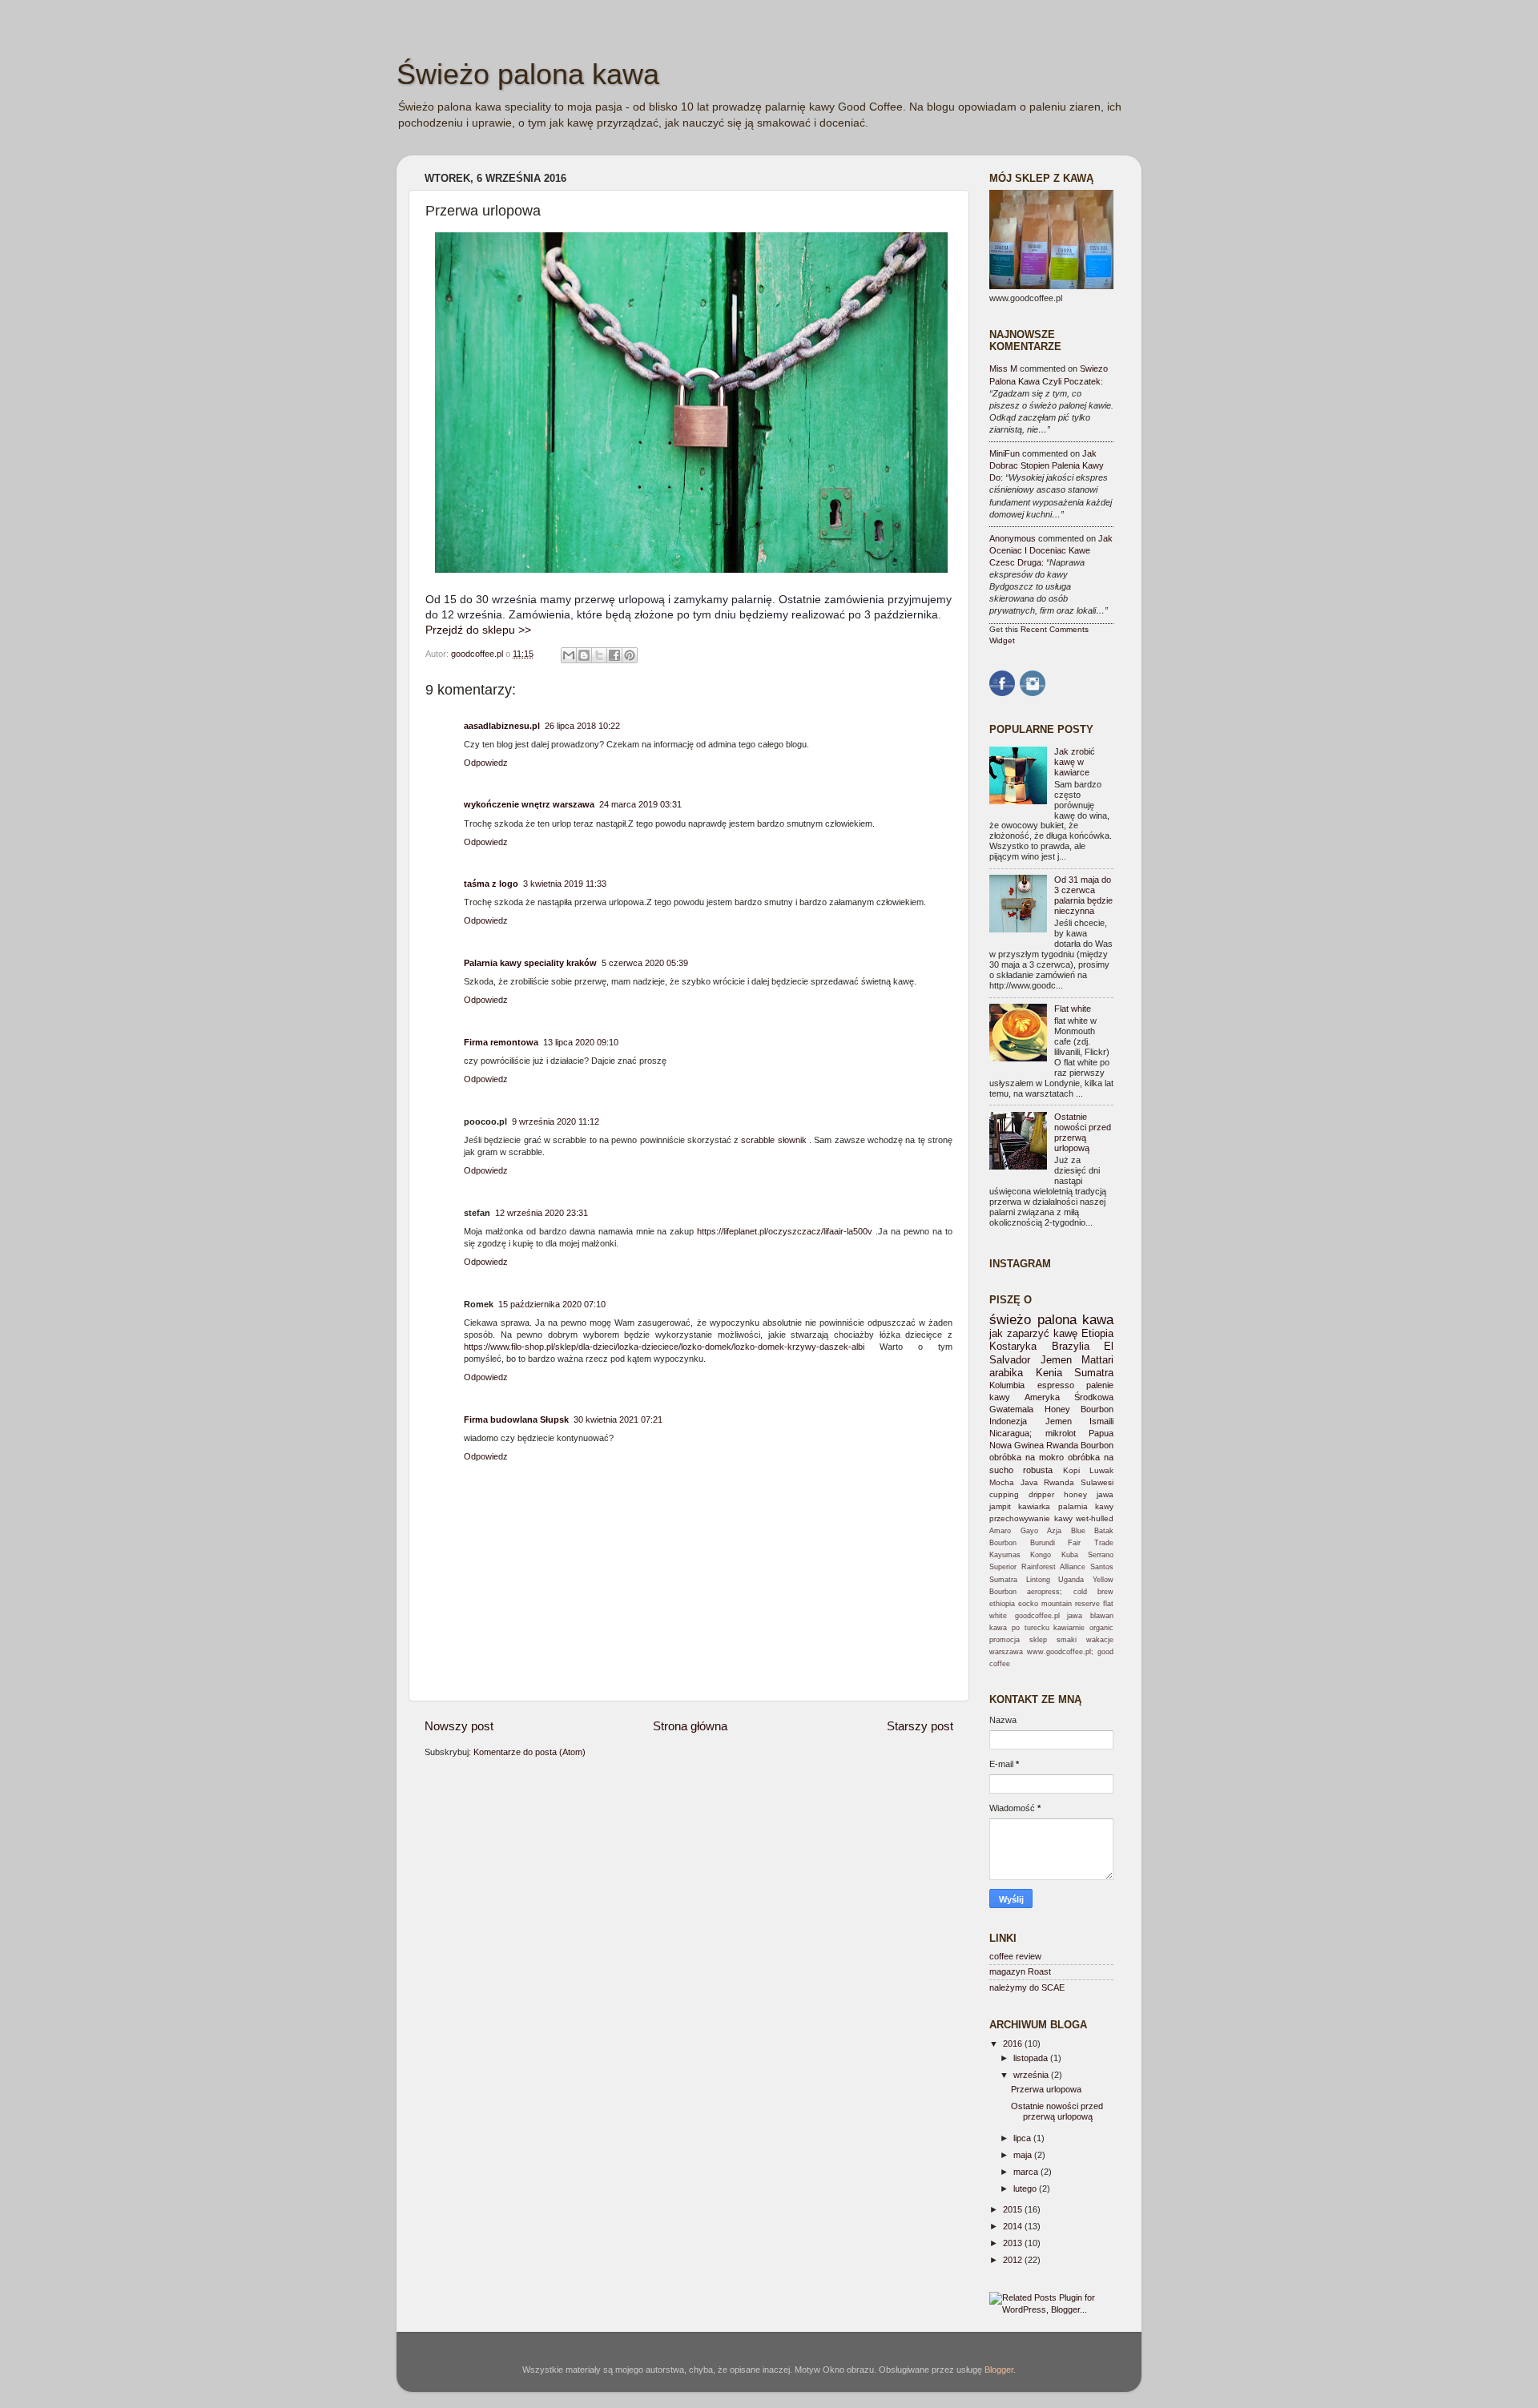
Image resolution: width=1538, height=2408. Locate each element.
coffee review (1015, 1956)
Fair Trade (1091, 1543)
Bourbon (1003, 1543)
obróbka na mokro (1027, 1457)
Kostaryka (1013, 1346)
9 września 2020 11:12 (556, 1121)
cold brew (1093, 1592)
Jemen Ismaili (1080, 1421)
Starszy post (920, 1726)
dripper (1041, 1494)
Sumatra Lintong (1020, 1580)
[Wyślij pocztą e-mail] (569, 655)
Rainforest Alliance (1054, 1567)
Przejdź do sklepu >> (478, 630)
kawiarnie (1069, 1628)
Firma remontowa (501, 1042)
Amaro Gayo (1014, 1531)
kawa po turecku (1019, 1628)
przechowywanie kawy (1031, 1518)
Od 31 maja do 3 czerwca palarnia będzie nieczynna (1083, 895)
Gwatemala (1011, 1409)
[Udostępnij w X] (599, 655)
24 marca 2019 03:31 (640, 804)
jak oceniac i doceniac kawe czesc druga (1051, 550)
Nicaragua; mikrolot (1033, 1433)
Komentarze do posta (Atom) (529, 1752)
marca (1027, 2172)
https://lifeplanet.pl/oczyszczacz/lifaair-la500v (785, 1231)
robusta (1038, 1470)
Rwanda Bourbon (1080, 1445)
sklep (1038, 1640)
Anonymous (1013, 538)
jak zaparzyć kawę (1033, 1333)
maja (1024, 2155)
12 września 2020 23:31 (542, 1213)
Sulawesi (1097, 1482)
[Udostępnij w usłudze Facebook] (614, 655)
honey (1075, 1494)
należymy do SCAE (1027, 1987)
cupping (1004, 1494)
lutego (1026, 2189)
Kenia (1049, 1373)
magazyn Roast (1020, 1971)
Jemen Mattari (1077, 1360)
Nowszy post (459, 1726)
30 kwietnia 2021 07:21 (618, 1419)
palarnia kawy (1086, 1506)
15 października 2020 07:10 (552, 1304)
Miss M (1003, 368)
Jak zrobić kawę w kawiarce (1075, 762)
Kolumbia (1007, 1385)
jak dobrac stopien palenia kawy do (1047, 465)
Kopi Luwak (1088, 1470)
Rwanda (1059, 1482)
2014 (1014, 2226)
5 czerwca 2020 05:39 (645, 963)
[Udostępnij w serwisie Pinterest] (630, 655)
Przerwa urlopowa (1046, 2089)
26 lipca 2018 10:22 (582, 726)
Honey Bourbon (1079, 1409)
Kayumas (1005, 1555)
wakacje (1100, 1640)
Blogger (999, 2370)
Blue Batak (1093, 1531)
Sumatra (1094, 1373)
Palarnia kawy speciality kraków (530, 963)
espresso (1056, 1385)
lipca (1023, 2138)
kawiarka (1034, 1506)
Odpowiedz (486, 763)
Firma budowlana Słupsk (516, 1419)
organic (1101, 1628)
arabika (1006, 1373)
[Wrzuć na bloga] (584, 655)
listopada (1032, 2058)
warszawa (1006, 1652)
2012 (1014, 2260)
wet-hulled (1095, 1518)
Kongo (1041, 1555)
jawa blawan (1090, 1616)
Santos (1102, 1567)
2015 (1014, 2209)
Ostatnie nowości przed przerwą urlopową (1083, 1132)
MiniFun (1005, 453)
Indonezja (1008, 1421)
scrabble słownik (773, 1140)
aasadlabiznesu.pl (502, 726)
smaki (1067, 1640)
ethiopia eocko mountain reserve (1045, 1604)
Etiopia (1097, 1333)
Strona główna (690, 1726)
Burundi (1043, 1543)
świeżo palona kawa (1051, 1319)
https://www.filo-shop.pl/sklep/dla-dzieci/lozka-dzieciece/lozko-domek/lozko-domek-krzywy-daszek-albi (664, 1347)
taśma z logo (491, 884)
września (1032, 2075)
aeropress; (1045, 1592)
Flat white (1073, 1009)
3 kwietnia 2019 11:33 (565, 884)
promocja (1005, 1640)
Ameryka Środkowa (1069, 1397)
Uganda (1071, 1580)
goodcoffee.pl (478, 654)
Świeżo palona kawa (528, 74)
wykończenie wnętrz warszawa (529, 804)
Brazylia (1071, 1346)
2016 (1014, 2044)
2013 (1014, 2243)
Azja (1054, 1531)
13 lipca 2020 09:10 (581, 1042)
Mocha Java (1014, 1482)
